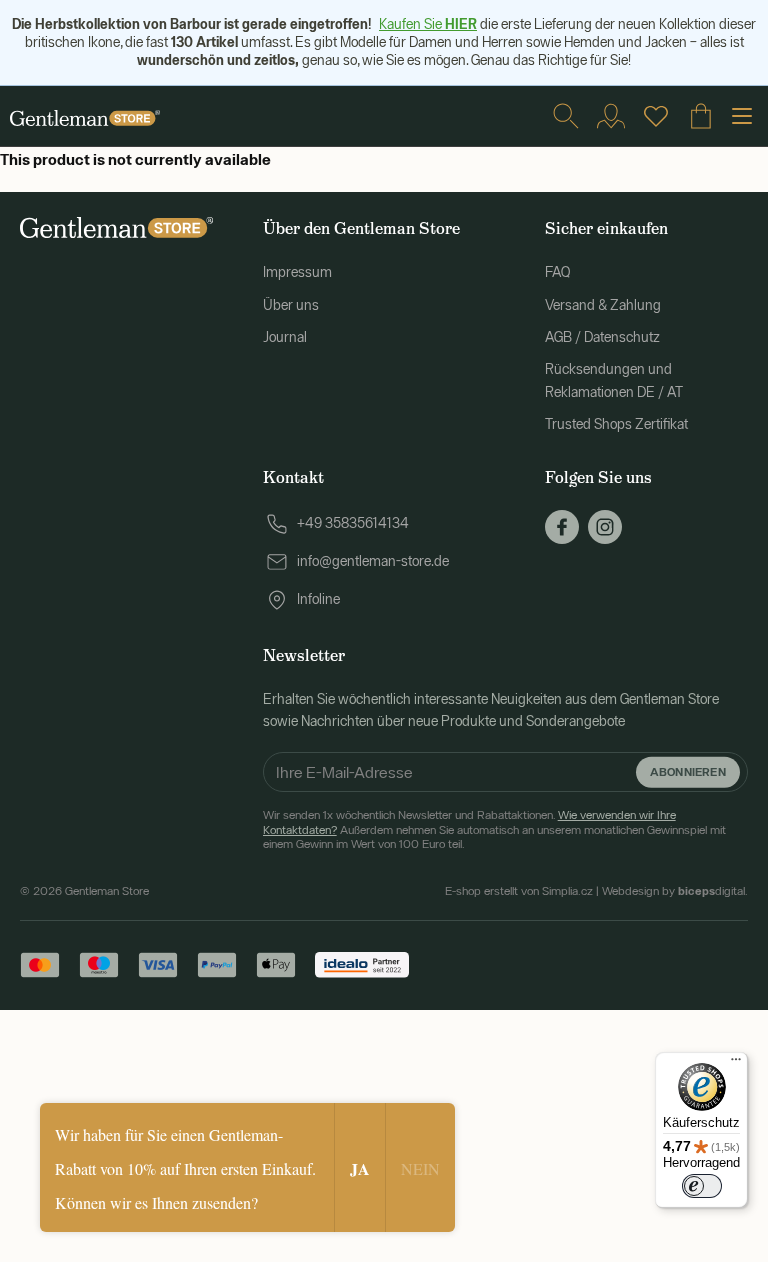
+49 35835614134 (353, 523)
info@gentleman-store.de (373, 561)
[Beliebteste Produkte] (656, 116)
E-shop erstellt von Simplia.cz (519, 891)
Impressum (297, 272)
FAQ (557, 272)
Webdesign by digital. (675, 891)
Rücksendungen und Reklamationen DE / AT (614, 380)
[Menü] (736, 1064)
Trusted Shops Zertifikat (616, 424)
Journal (285, 337)
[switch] (702, 1186)
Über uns (291, 305)
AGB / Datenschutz (602, 337)
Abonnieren (688, 771)
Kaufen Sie (428, 24)
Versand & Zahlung (603, 305)
